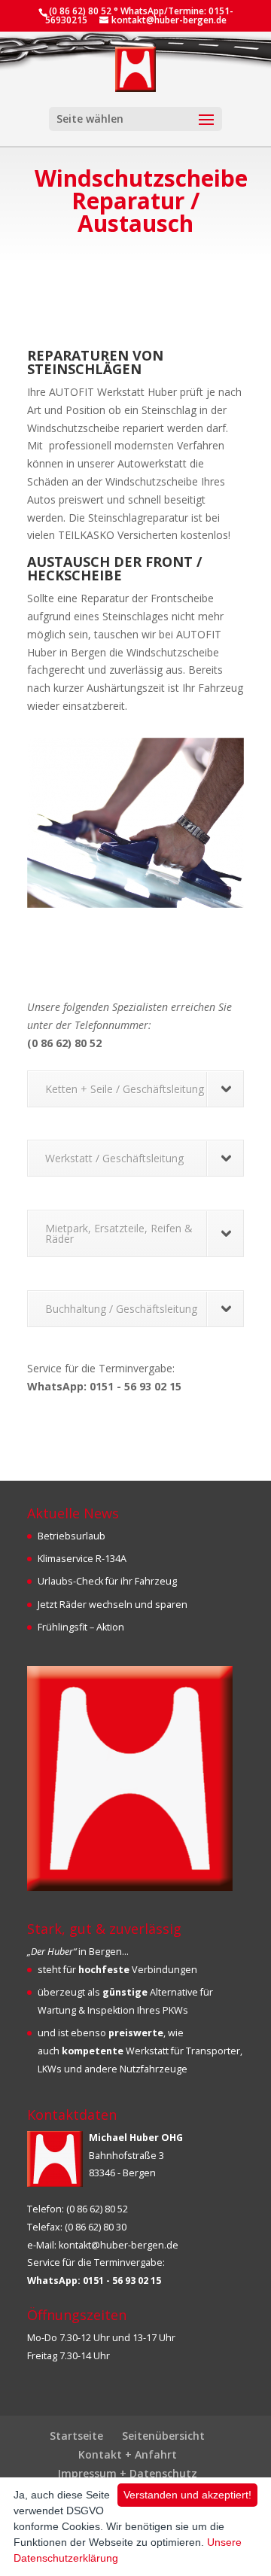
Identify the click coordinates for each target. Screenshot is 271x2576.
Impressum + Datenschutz (128, 2473)
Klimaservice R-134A (82, 1559)
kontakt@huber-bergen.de (119, 2245)
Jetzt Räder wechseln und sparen (113, 1605)
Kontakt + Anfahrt (128, 2454)
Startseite (76, 2436)
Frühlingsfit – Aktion (81, 1627)
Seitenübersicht (163, 2436)
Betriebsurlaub (72, 1536)
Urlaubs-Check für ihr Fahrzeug (107, 1581)
